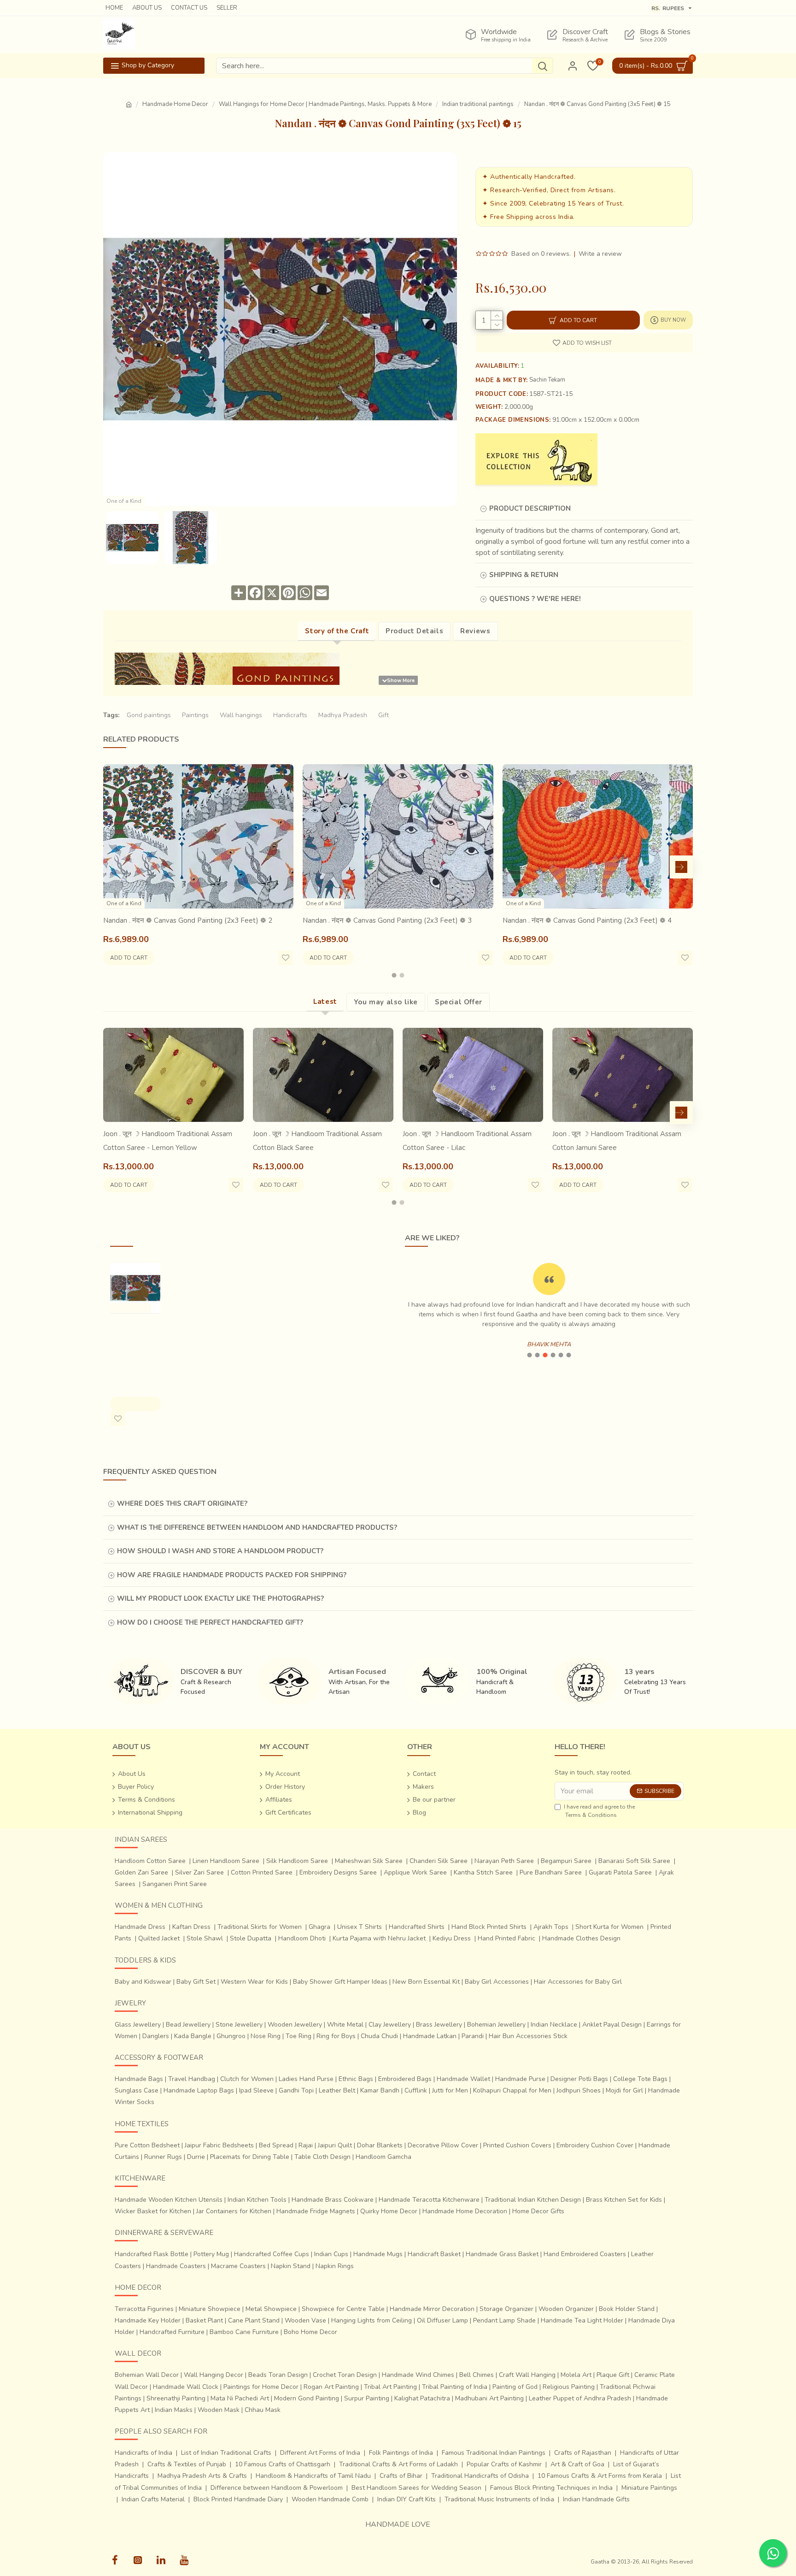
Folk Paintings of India (401, 2453)
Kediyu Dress (452, 1938)
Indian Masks (174, 2410)
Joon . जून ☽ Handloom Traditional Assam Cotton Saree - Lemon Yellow (168, 1141)
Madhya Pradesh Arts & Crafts (202, 2476)
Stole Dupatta (251, 1938)
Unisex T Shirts (360, 1927)
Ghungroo (231, 2036)
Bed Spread (276, 2145)
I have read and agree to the (599, 1811)
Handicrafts (290, 715)
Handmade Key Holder (148, 2320)
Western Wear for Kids (254, 1982)
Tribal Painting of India (455, 2387)
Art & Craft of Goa (577, 2464)
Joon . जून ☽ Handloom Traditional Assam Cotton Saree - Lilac (467, 1141)
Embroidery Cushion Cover (595, 2145)
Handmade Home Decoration (465, 2211)
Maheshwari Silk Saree (369, 1861)
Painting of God (515, 2387)
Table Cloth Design (322, 2157)
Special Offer (459, 1002)
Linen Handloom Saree (226, 1861)
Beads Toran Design (278, 2375)
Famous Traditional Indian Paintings (494, 2453)
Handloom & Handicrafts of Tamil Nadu (313, 2476)
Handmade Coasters (176, 2266)
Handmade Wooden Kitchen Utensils (169, 2200)
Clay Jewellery (390, 2025)
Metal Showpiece (271, 2309)
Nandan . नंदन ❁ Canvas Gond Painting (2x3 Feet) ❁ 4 (587, 920)
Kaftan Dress (191, 1927)
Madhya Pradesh (343, 715)
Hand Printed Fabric (506, 1938)
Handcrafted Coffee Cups (272, 2254)
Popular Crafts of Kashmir (504, 2464)
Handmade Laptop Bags (199, 2090)
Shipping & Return (524, 575)
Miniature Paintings (649, 2488)
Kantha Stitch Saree (483, 1872)
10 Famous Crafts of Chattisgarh (283, 2464)
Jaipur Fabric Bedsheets (219, 2145)
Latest (325, 1002)
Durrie (196, 2157)
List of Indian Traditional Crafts (226, 2453)
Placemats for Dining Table (250, 2157)
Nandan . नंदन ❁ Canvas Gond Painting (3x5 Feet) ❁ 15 (135, 1346)
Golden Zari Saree (141, 1872)
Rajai (306, 2145)
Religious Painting (569, 2387)
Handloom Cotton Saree (150, 1861)
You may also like (386, 1002)
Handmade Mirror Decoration (432, 2309)
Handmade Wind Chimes (418, 2375)
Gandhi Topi (296, 2090)
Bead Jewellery (188, 2025)
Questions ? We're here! (535, 599)
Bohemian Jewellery (496, 2025)
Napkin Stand (291, 2266)
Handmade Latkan (430, 2036)
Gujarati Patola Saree (620, 1872)
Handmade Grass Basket (502, 2254)
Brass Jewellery (439, 2025)
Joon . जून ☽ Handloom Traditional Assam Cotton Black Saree (317, 1141)
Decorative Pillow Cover (443, 2145)
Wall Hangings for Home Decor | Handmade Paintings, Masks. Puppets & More (325, 104)
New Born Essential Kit (426, 1982)
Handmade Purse (520, 2079)
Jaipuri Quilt (335, 2145)
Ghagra (319, 1927)
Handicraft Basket (434, 2254)
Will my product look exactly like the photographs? (220, 1598)
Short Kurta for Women (609, 1927)
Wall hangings (241, 715)
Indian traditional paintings (478, 104)
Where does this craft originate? (182, 1503)
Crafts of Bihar (401, 2476)
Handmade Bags (139, 2079)
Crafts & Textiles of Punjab (187, 2464)
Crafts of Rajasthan (583, 2453)
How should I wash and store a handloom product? (220, 1551)
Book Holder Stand (627, 2309)
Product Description (530, 508)
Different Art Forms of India (320, 2453)
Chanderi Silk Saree (439, 1861)
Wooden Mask (219, 2410)
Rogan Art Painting (331, 2387)
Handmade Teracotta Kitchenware (429, 2200)
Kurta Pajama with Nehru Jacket (379, 1938)
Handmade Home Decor (175, 104)
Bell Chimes (477, 2375)
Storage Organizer (506, 2309)
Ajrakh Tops (551, 1927)
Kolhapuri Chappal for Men (512, 2090)
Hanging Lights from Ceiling (372, 2320)
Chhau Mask (263, 2410)
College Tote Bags (640, 2079)
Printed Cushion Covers (517, 2145)
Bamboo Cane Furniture (244, 2332)
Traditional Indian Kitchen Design (533, 2200)
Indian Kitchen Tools (257, 2200)
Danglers (156, 2036)
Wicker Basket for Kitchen (153, 2211)
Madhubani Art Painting (489, 2398)
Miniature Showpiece (210, 2309)
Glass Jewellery (138, 2025)
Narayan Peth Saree (504, 1861)
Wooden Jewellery (295, 2025)
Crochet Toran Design (345, 2375)
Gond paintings (149, 715)
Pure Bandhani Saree (551, 1872)
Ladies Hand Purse (306, 2079)
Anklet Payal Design (612, 2025)
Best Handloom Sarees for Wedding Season (416, 2488)
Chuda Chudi (379, 2036)
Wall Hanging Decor (214, 2375)
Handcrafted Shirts (417, 1927)
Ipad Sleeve (256, 2090)
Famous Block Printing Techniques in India (551, 2488)
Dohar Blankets (380, 2145)
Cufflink (416, 2090)
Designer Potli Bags (579, 2079)
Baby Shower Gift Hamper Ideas (340, 1982)
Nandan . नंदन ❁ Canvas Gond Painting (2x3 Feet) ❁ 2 (188, 920)
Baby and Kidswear (143, 1982)
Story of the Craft (337, 631)
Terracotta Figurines (144, 2309)
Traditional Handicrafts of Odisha (480, 2476)
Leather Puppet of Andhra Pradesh (580, 2398)
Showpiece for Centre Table (343, 2309)
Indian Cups (331, 2254)
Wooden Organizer (566, 2309)
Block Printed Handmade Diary (238, 2499)
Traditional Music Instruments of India (499, 2499)
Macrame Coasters (238, 2266)
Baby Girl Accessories (497, 1982)
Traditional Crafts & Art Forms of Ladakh (398, 2464)
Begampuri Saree (566, 1861)
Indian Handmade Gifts (596, 2499)
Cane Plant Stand (254, 2320)
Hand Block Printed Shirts (489, 1927)
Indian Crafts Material (153, 2499)
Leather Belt (337, 2090)
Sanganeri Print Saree (175, 1884)
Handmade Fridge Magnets (316, 2211)
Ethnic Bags (356, 2079)
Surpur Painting (367, 2398)
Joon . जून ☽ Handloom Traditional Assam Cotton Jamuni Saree (617, 1141)
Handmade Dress (140, 1927)
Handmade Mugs (378, 2254)
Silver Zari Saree (199, 1872)
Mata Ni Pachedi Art (240, 2398)
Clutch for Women (247, 2079)
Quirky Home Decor (389, 2211)
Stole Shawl (205, 1938)
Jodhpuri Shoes (579, 2090)
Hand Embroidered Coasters (585, 2254)
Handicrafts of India (143, 2453)
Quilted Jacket (159, 1938)
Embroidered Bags (405, 2079)
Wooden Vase (305, 2320)
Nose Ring (266, 2036)
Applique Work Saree (415, 1872)
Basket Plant (204, 2320)
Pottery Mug (211, 2254)
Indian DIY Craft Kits (407, 2499)
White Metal (345, 2025)
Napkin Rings (335, 2266)
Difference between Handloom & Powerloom (277, 2488)
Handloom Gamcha (383, 2157)
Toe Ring (298, 2036)
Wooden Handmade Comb (330, 2499)
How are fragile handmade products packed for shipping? (232, 1575)
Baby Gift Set (196, 1982)
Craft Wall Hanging (527, 2375)
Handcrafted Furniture (172, 2332)
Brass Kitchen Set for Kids (624, 2200)
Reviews (475, 631)
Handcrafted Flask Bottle (152, 2254)
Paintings (195, 715)
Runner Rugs (163, 2157)
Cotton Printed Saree (262, 1872)
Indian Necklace (554, 2025)
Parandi (473, 2036)
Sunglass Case (137, 2090)
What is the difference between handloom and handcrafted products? (257, 1527)
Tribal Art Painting (390, 2387)
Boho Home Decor (310, 2332)
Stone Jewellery (239, 2025)
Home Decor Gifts (538, 2211)
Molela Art (576, 2375)
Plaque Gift (613, 2375)
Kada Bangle (193, 2036)
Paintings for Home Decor (261, 2387)
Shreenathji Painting (176, 2398)
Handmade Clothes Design (581, 1938)
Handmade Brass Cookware (333, 2200)
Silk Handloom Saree (297, 1861)
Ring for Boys (336, 2036)
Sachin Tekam (547, 380)
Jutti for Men (450, 2090)
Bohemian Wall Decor (147, 2375)
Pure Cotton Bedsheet (147, 2145)
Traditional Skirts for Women (260, 1927)
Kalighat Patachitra (422, 2398)
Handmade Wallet (463, 2079)
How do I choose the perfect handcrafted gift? (210, 1622)
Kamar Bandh (380, 2090)
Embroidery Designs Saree (338, 1872)
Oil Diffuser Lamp (442, 2320)
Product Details (414, 631)
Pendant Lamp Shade (504, 2320)
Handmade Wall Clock (186, 2387)
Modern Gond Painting (307, 2398)
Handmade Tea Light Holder (582, 2320)
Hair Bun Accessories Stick (528, 2036)
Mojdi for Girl (624, 2090)
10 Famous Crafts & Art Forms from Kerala (600, 2476)
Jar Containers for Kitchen (234, 2211)
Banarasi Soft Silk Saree (634, 1861)
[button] (115, 867)
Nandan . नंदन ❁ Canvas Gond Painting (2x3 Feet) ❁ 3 (387, 920)
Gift (383, 715)
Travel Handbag (192, 2079)
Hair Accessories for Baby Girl (578, 1982)
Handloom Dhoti (302, 1938)
